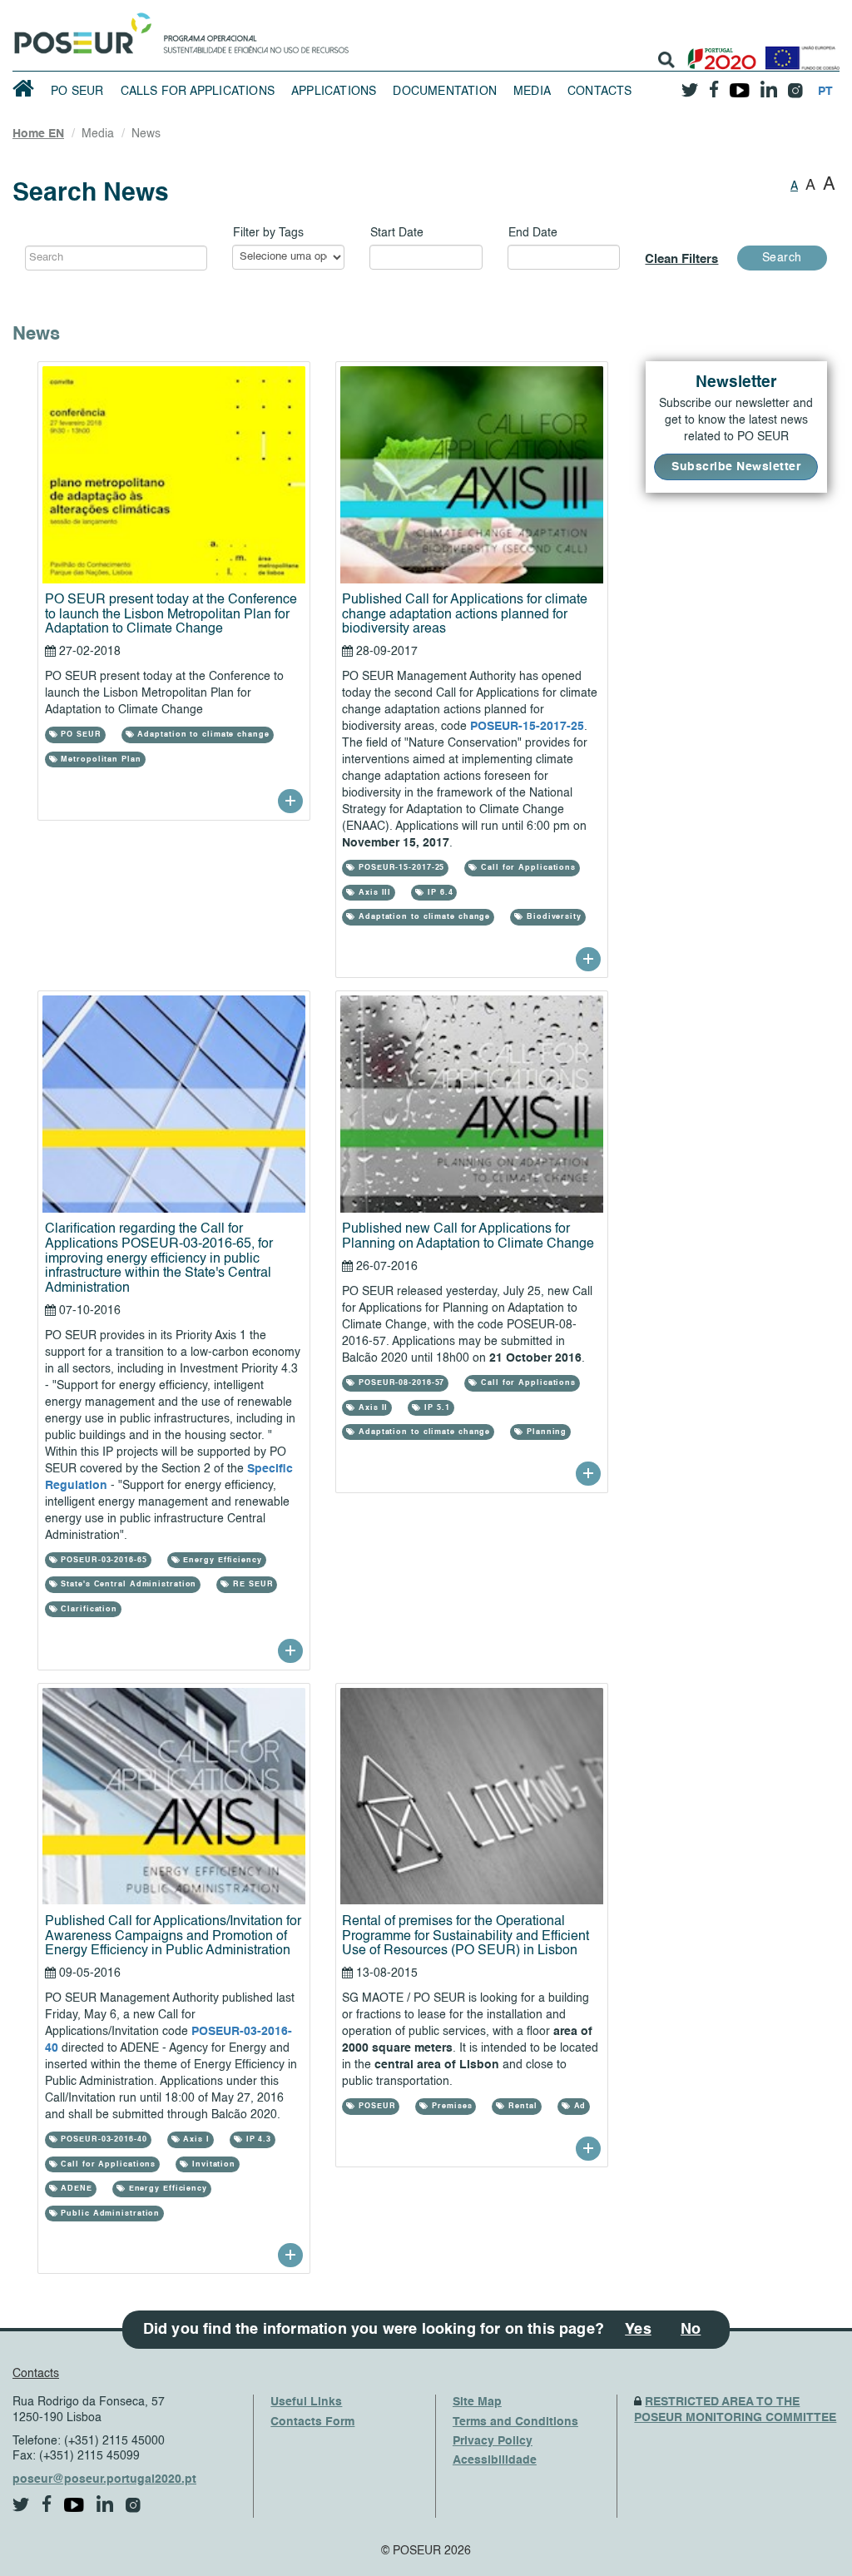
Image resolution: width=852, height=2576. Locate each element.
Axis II (372, 1408)
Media (532, 92)
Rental (521, 2106)
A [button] (794, 186)
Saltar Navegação (401, 8)
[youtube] (739, 84)
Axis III (373, 893)
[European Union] (799, 52)
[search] (666, 60)
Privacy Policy (493, 2441)
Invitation (212, 2164)
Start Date (397, 233)
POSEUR (375, 2106)
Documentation (445, 92)
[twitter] (690, 84)
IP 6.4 (438, 893)
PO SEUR (77, 92)
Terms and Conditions (515, 2422)
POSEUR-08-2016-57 (400, 1383)
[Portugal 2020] (718, 52)
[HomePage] (80, 29)
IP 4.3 (257, 2139)
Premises (450, 2106)
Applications (334, 92)
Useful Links (306, 2402)
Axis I (195, 2139)
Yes (638, 2330)
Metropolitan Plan (99, 759)
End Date (533, 233)
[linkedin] (768, 84)
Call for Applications (527, 868)
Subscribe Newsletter (736, 467)
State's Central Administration (127, 1584)
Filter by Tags (268, 233)
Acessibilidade (495, 2460)
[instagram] (795, 84)
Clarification (87, 1609)
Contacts (600, 92)
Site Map (477, 2402)
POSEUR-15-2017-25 (527, 727)
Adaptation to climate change (202, 735)
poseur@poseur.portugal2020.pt (104, 2479)
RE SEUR (251, 1584)
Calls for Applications (198, 92)
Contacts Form (312, 2422)
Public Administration (109, 2214)
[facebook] (714, 84)
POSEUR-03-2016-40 (102, 2139)
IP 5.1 (435, 1408)
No (691, 2330)
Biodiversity (552, 917)
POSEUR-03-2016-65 (102, 1560)
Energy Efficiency (221, 1560)
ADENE (74, 2189)
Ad (579, 2106)
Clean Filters (681, 259)
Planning (545, 1432)
